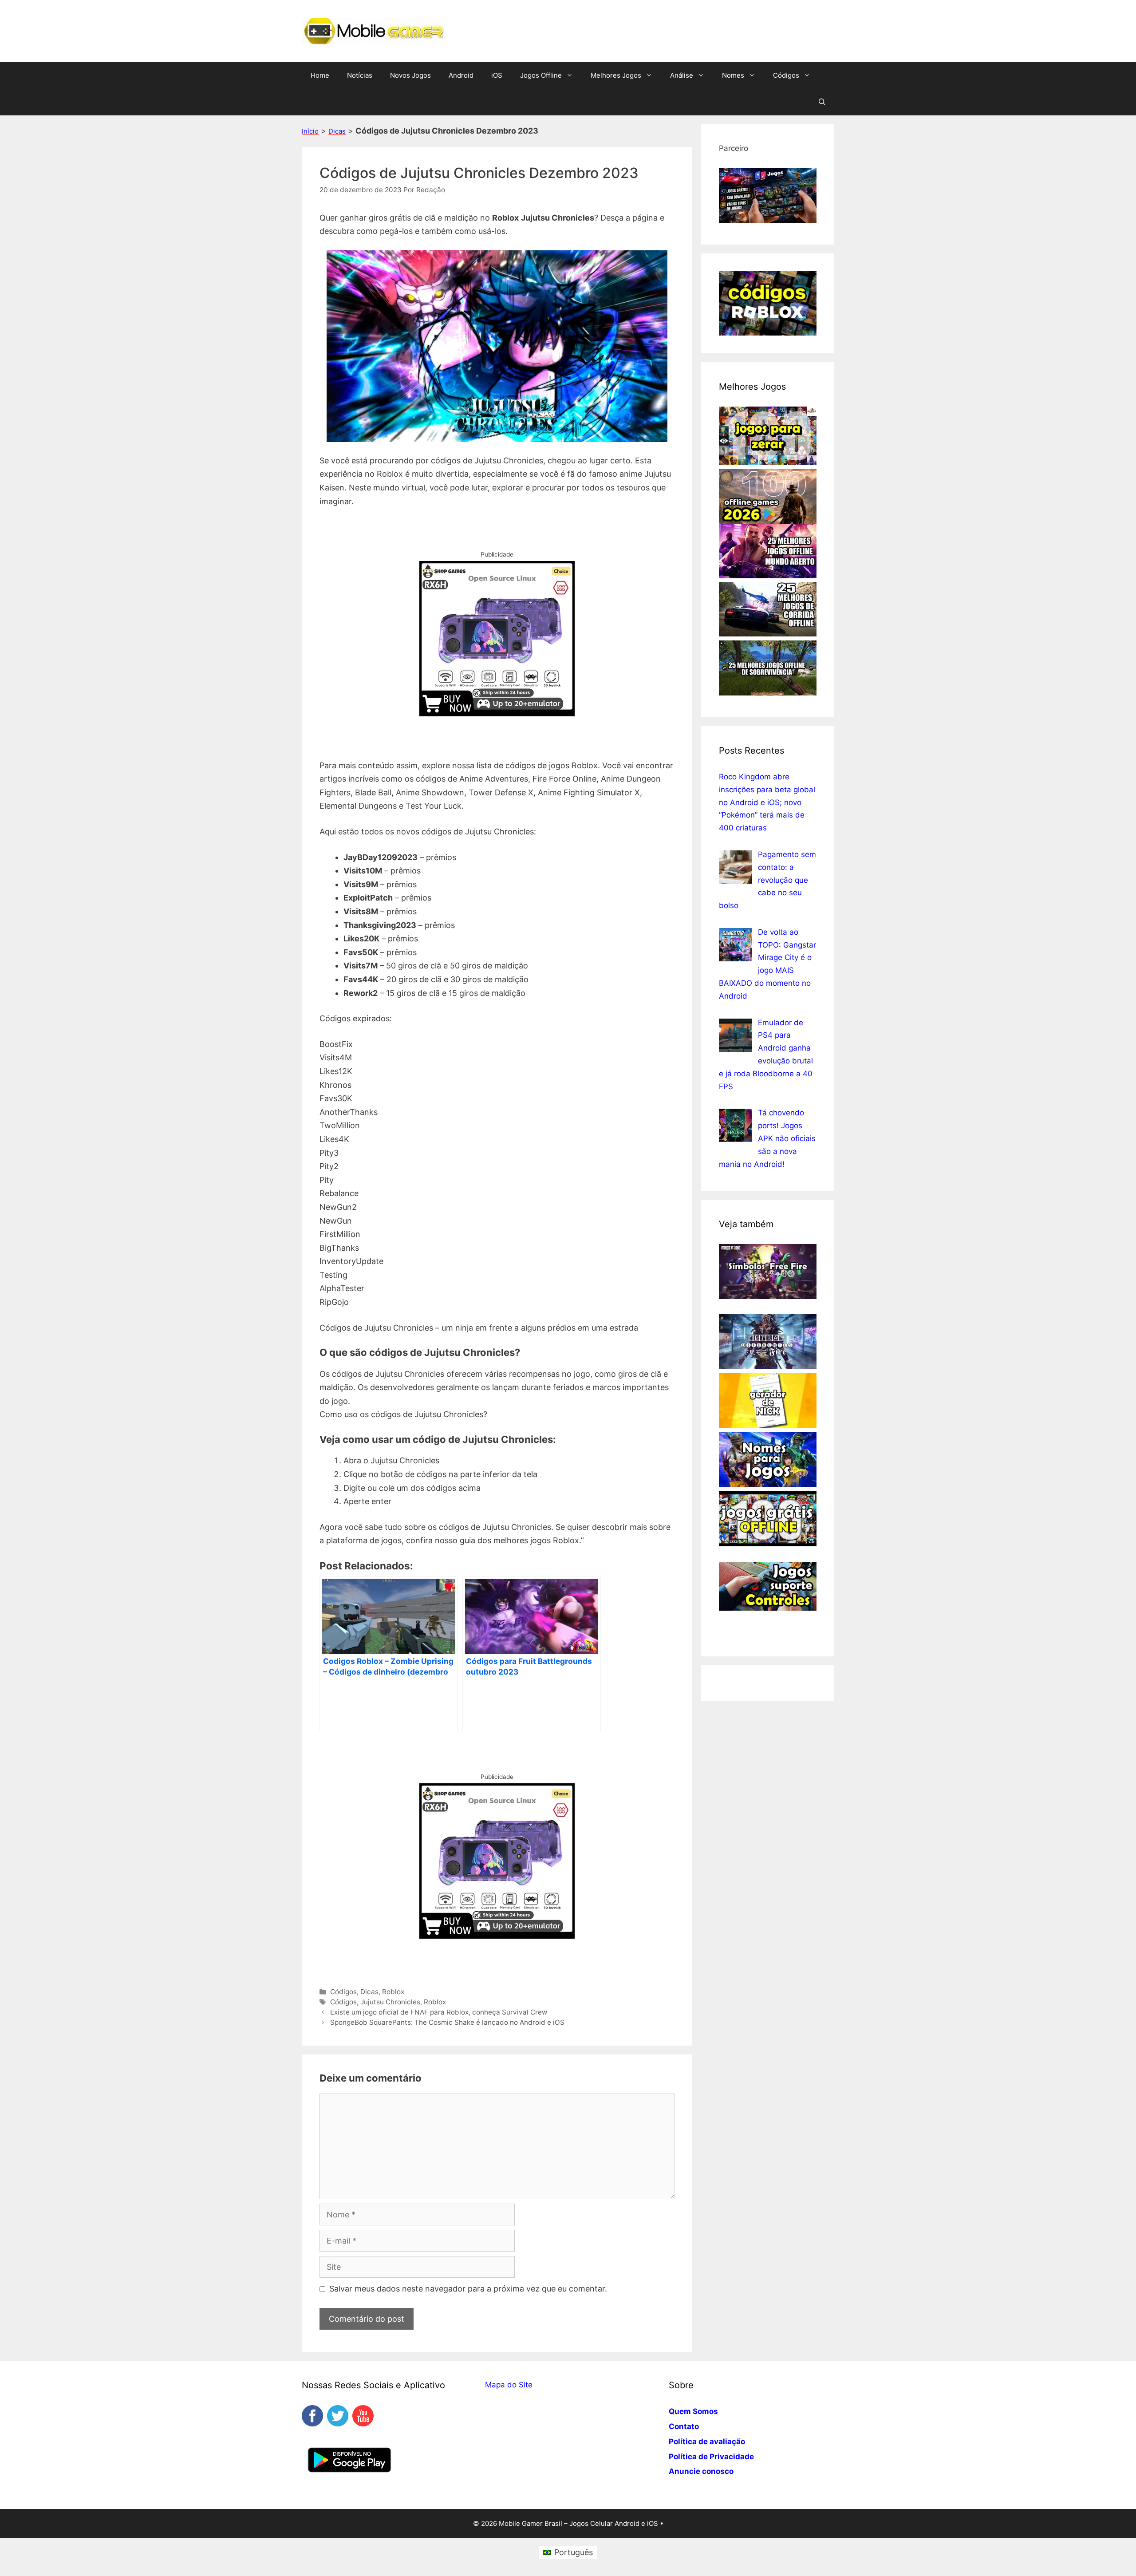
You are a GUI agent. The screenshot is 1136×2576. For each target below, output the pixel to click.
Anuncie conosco (701, 2471)
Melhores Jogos (616, 75)
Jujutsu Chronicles (390, 2002)
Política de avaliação (707, 2442)
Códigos (786, 75)
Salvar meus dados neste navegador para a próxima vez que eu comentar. (468, 2289)
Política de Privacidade (711, 2457)
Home (320, 75)
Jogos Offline (541, 75)
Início (310, 131)
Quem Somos (693, 2411)
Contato (684, 2426)
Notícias (360, 75)
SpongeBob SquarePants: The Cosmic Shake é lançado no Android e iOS (447, 2022)
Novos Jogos (410, 75)
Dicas (337, 131)
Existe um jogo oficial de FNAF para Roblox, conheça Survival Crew (439, 2012)
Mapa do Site (509, 2385)
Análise (682, 75)
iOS (497, 75)
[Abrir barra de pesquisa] (822, 102)
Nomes (733, 75)
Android (461, 75)
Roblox (393, 1992)
